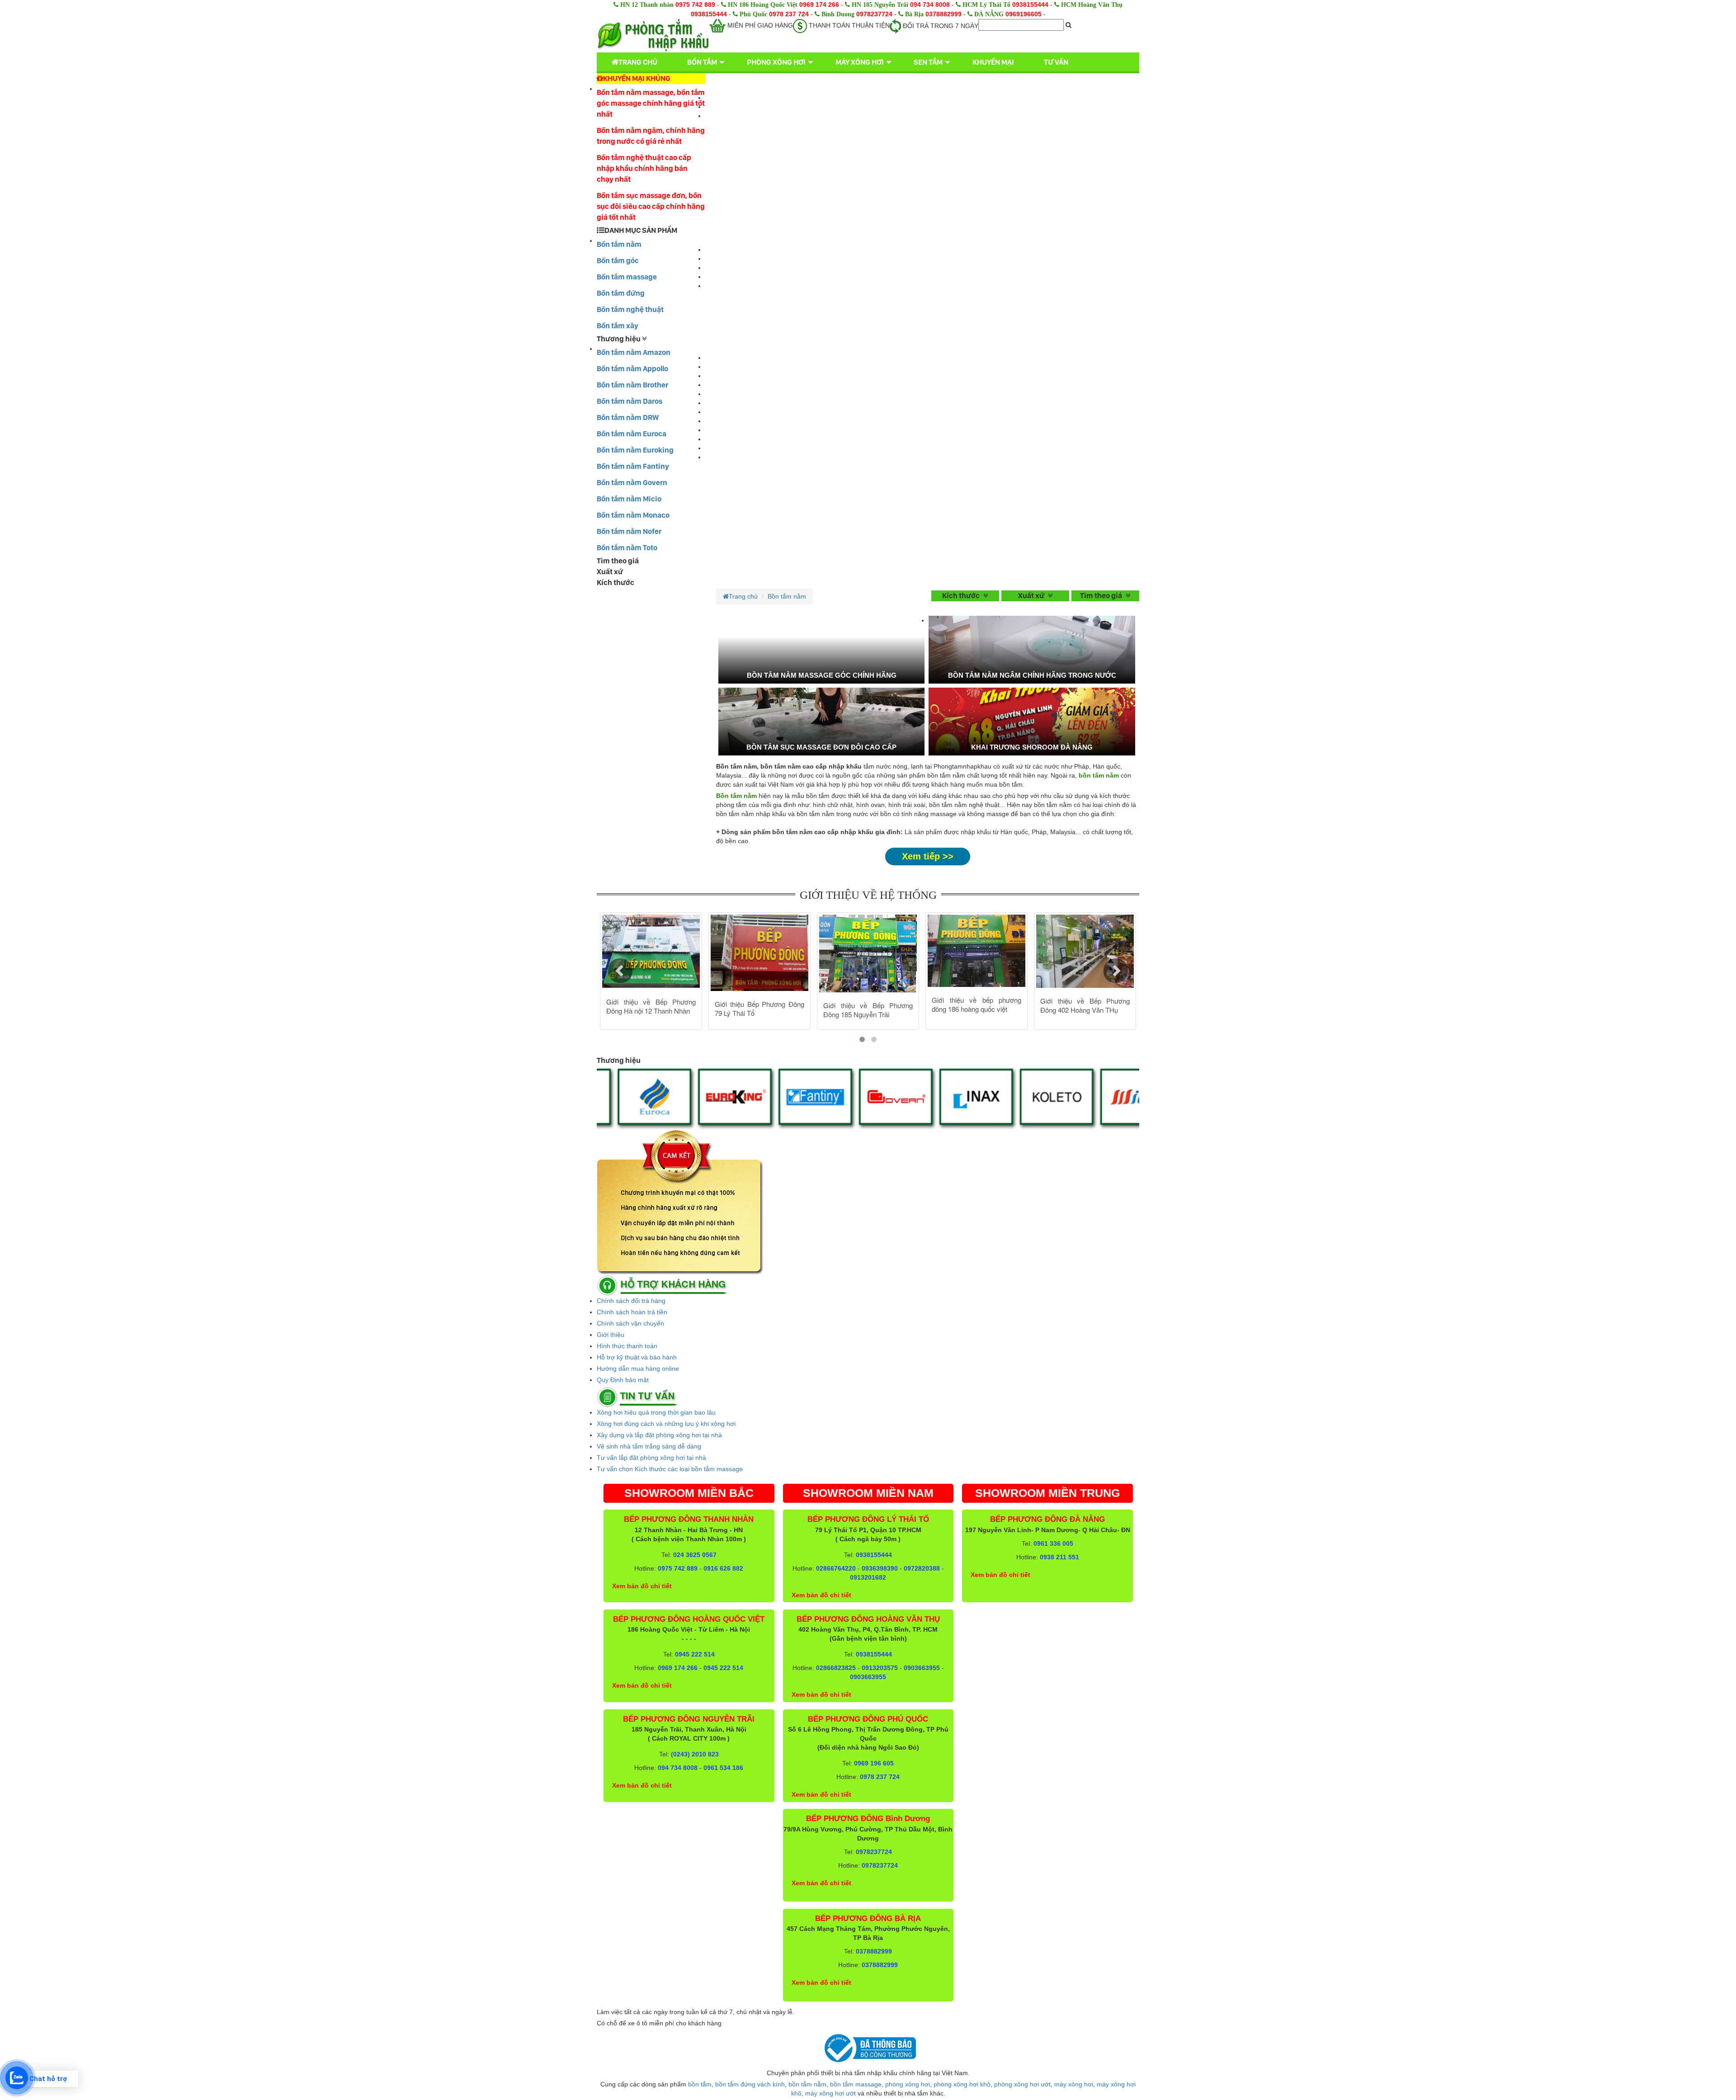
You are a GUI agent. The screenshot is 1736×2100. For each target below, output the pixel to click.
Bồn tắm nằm (619, 244)
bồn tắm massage (856, 2084)
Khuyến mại (993, 62)
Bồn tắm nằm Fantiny (633, 466)
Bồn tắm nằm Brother (632, 385)
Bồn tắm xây (618, 326)
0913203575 (880, 1668)
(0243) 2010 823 (695, 1754)
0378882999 (943, 14)
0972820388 (922, 1568)
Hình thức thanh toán (627, 1346)
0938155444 (1030, 5)
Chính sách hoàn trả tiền (632, 1312)
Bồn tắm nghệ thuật (630, 309)
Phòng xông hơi (776, 62)
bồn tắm (700, 2084)
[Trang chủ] (653, 35)
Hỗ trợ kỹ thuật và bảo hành (637, 1357)
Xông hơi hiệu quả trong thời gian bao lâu (656, 1412)
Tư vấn (1056, 62)
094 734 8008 (930, 5)
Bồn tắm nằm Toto (627, 547)
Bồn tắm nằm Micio (629, 499)
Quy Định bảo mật (623, 1380)
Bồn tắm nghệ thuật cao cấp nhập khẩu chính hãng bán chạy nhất (644, 168)
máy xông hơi (1074, 2084)
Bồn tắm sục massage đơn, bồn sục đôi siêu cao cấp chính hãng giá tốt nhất (651, 206)
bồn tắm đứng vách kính (750, 2084)
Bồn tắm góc (618, 260)
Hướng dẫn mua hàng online (638, 1369)
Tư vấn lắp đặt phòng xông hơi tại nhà (651, 1458)
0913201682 (868, 1577)
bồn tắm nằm (807, 2084)
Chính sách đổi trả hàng (631, 1301)
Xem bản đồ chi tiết (642, 1586)
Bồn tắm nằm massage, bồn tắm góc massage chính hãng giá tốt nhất (651, 103)
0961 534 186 (723, 1768)
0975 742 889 (695, 5)
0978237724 (874, 14)
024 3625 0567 (695, 1555)
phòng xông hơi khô (962, 2084)
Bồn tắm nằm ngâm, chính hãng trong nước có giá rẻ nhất (651, 136)
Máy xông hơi (860, 62)
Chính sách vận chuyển (630, 1323)
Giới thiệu (611, 1335)
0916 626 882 (723, 1568)
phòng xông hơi (908, 2084)
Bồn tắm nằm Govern (632, 482)
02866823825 (836, 1668)
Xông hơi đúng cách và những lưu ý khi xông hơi (666, 1424)
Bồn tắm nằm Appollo (632, 368)
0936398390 (880, 1568)
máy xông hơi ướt (830, 2093)
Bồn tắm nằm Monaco (633, 515)
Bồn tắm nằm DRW (628, 417)
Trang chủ (638, 62)
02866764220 (836, 1568)
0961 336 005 (1053, 1543)
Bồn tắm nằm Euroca (632, 434)
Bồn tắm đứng (621, 293)
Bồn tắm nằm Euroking (635, 450)
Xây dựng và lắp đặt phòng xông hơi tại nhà (659, 1435)
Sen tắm (928, 62)
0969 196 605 (874, 1763)
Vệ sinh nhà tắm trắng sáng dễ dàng (649, 1446)
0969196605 (1024, 14)
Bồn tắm (702, 62)
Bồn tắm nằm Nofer (629, 531)
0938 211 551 (1059, 1557)
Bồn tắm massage (627, 277)
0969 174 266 (819, 5)
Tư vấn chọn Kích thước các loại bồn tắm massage (670, 1469)
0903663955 (922, 1668)
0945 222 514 (695, 1654)
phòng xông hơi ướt (1022, 2084)
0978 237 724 (789, 14)
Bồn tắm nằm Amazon (634, 352)
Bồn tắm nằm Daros (630, 401)
